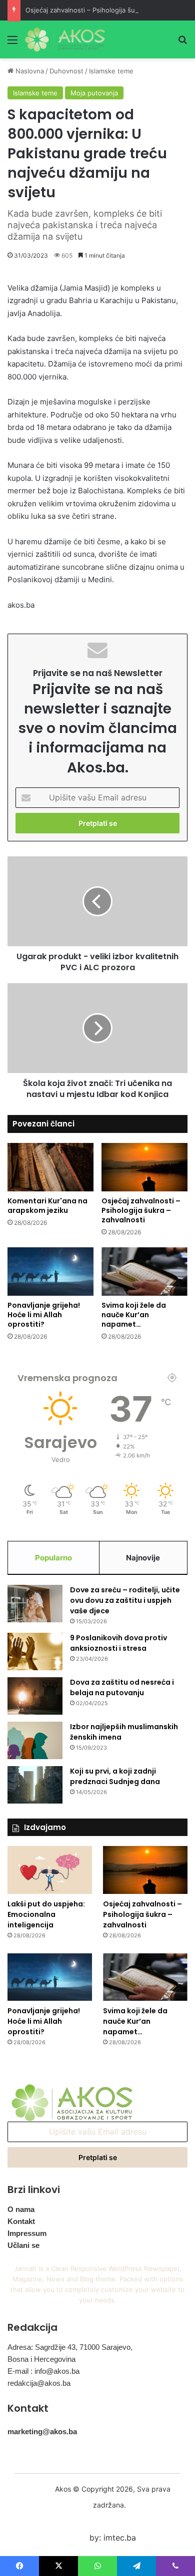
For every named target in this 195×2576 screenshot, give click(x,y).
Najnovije (143, 1558)
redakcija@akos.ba (39, 2383)
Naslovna (29, 71)
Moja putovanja (94, 93)
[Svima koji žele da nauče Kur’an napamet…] (144, 1272)
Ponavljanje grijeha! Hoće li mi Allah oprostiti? (44, 1315)
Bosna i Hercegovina (41, 2359)
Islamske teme (111, 71)
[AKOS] (65, 39)
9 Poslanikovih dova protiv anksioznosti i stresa (118, 1643)
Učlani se (23, 2245)
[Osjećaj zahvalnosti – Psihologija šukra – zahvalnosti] (144, 1167)
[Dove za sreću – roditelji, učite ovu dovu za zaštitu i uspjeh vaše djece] (35, 1604)
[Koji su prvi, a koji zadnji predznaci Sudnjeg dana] (35, 1785)
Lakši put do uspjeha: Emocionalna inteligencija (46, 1914)
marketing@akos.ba (42, 2431)
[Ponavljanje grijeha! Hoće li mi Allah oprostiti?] (50, 1272)
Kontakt (21, 2221)
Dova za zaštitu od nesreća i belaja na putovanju (122, 1687)
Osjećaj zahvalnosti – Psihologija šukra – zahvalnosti (106, 10)
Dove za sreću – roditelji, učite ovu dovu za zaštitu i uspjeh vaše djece (125, 1600)
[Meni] (12, 43)
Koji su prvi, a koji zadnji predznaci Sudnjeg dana (115, 1776)
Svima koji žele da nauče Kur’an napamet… (134, 1315)
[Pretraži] (182, 43)
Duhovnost (66, 71)
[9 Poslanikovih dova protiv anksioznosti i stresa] (35, 1652)
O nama (21, 2209)
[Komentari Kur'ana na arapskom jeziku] (50, 1167)
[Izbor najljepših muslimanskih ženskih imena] (35, 1740)
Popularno (53, 1558)
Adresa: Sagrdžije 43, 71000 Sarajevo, (70, 2347)
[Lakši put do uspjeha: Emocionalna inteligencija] (50, 1870)
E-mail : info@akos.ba (43, 2371)
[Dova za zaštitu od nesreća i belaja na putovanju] (35, 1696)
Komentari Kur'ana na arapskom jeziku (47, 1206)
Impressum (27, 2233)
